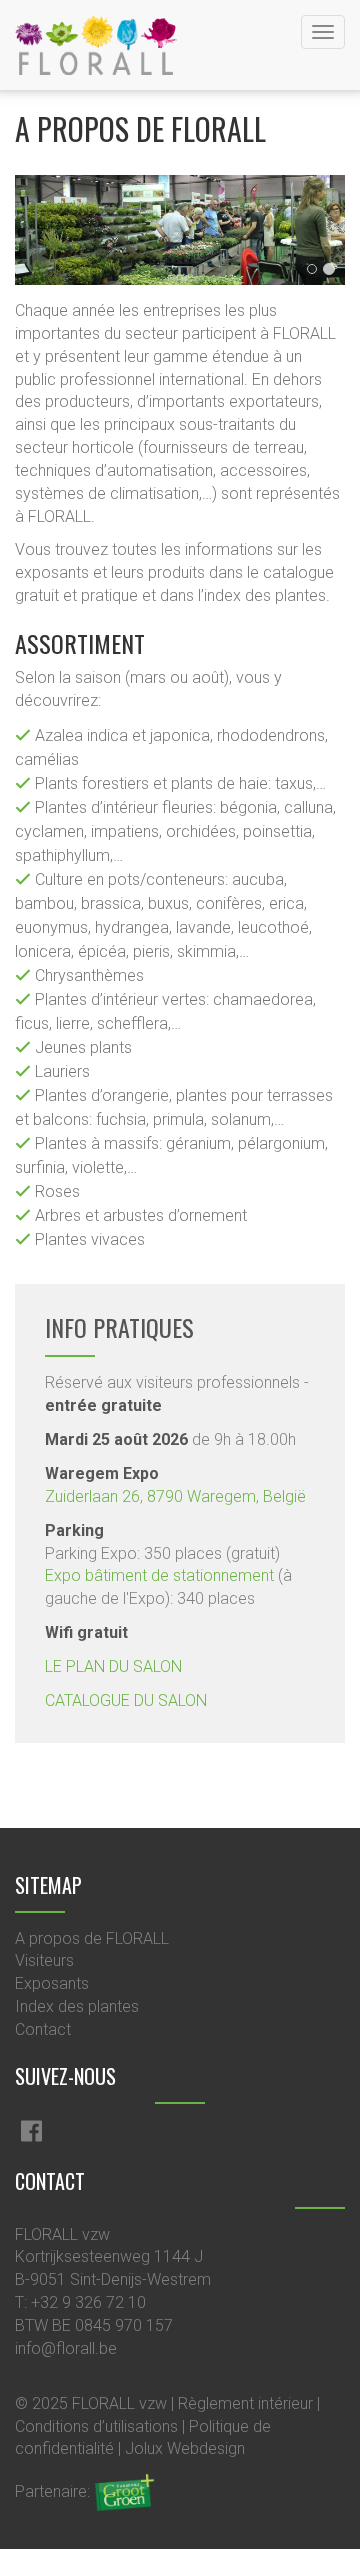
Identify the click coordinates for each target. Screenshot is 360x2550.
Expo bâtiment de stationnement (159, 1575)
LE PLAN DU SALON (113, 1666)
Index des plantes (77, 2006)
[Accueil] (96, 45)
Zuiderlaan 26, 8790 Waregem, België (175, 1496)
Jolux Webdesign (185, 2448)
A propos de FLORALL (92, 1938)
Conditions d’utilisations (96, 2426)
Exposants (52, 1983)
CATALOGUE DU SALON (126, 1700)
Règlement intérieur (245, 2403)
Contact (43, 2029)
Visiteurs (44, 1960)
